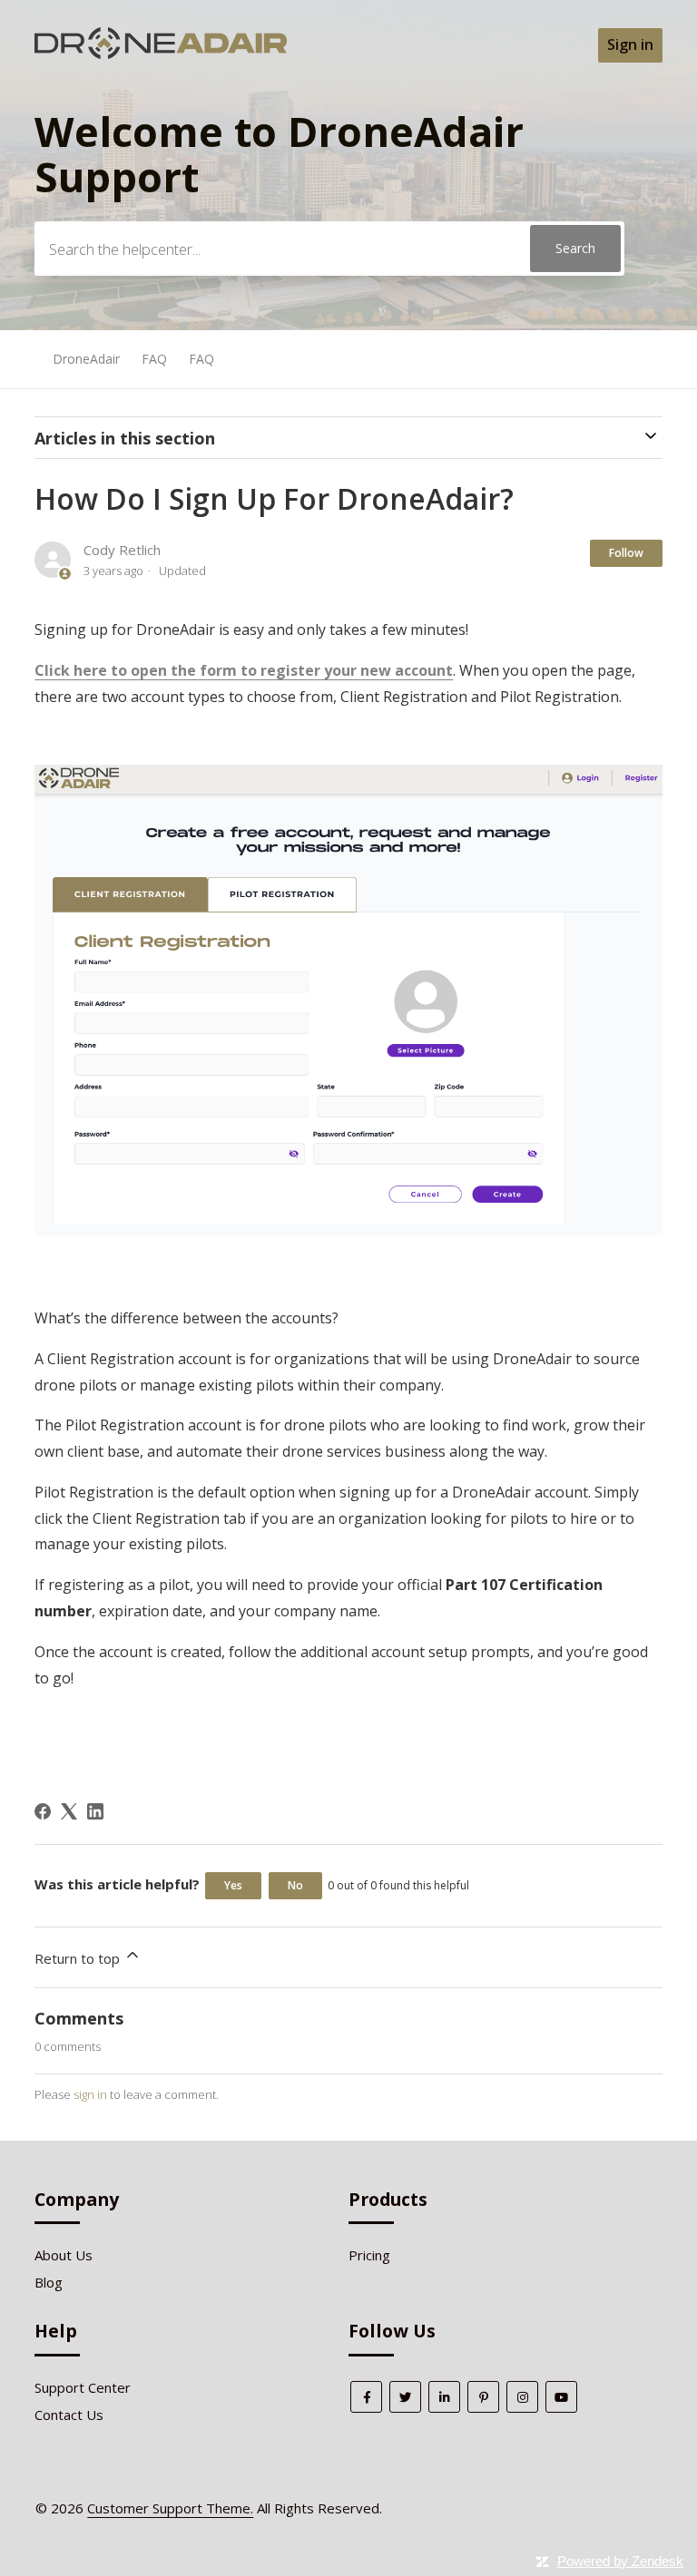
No (295, 1885)
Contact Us (69, 2415)
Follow (626, 553)
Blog (49, 2282)
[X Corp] (69, 1811)
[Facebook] (43, 1811)
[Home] (160, 54)
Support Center (83, 2387)
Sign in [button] (630, 44)
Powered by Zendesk (620, 2561)
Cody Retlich (122, 550)
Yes (233, 1885)
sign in (90, 2094)
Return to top (79, 1958)
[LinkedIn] (95, 1811)
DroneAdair (86, 359)
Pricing (369, 2255)
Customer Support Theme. (170, 2508)
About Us (64, 2255)
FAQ (154, 359)
